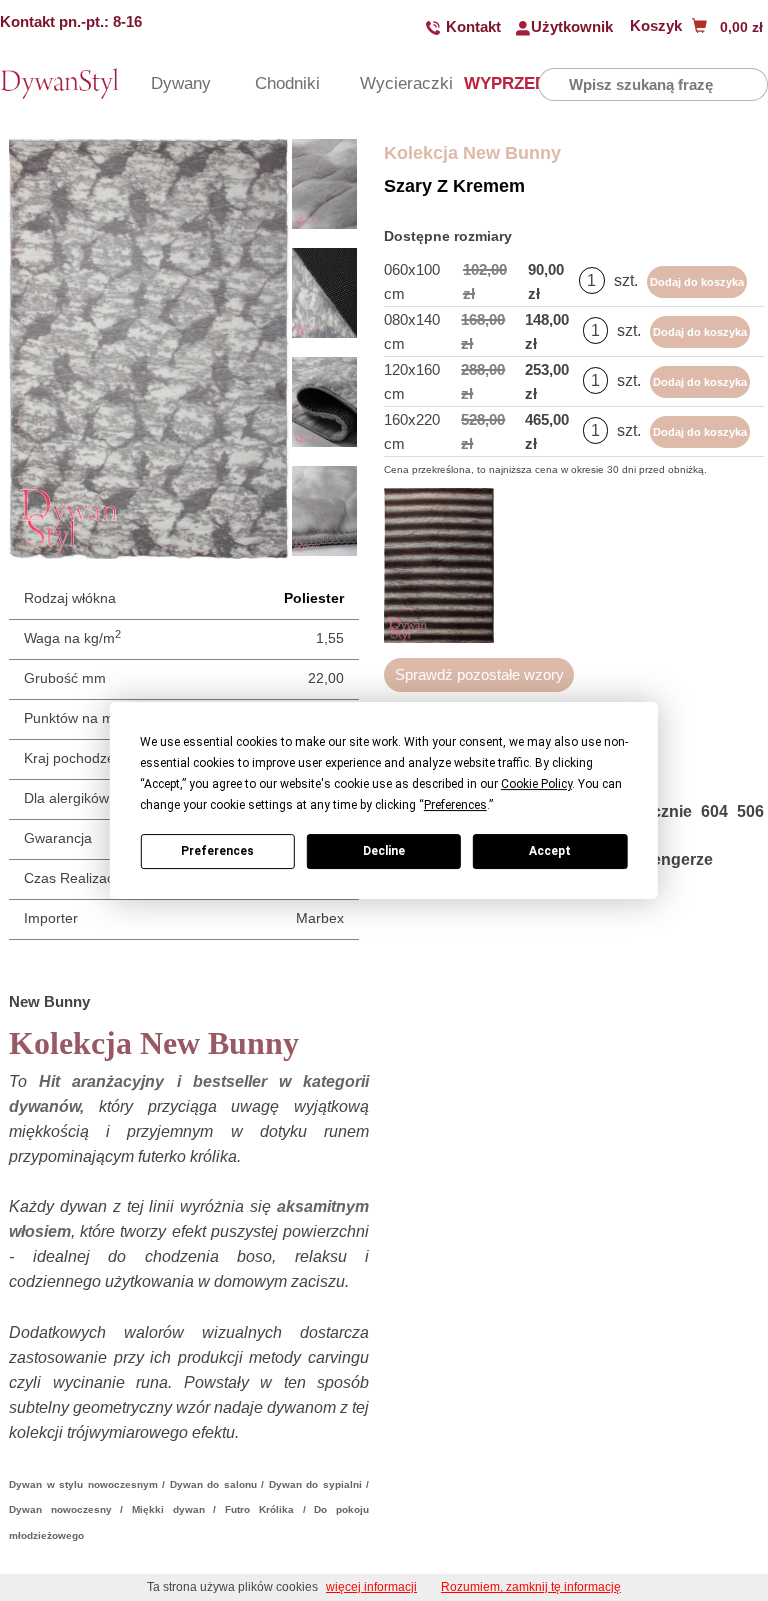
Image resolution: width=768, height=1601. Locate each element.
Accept (550, 851)
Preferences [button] (455, 805)
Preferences (217, 851)
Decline (384, 851)
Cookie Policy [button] (536, 784)
